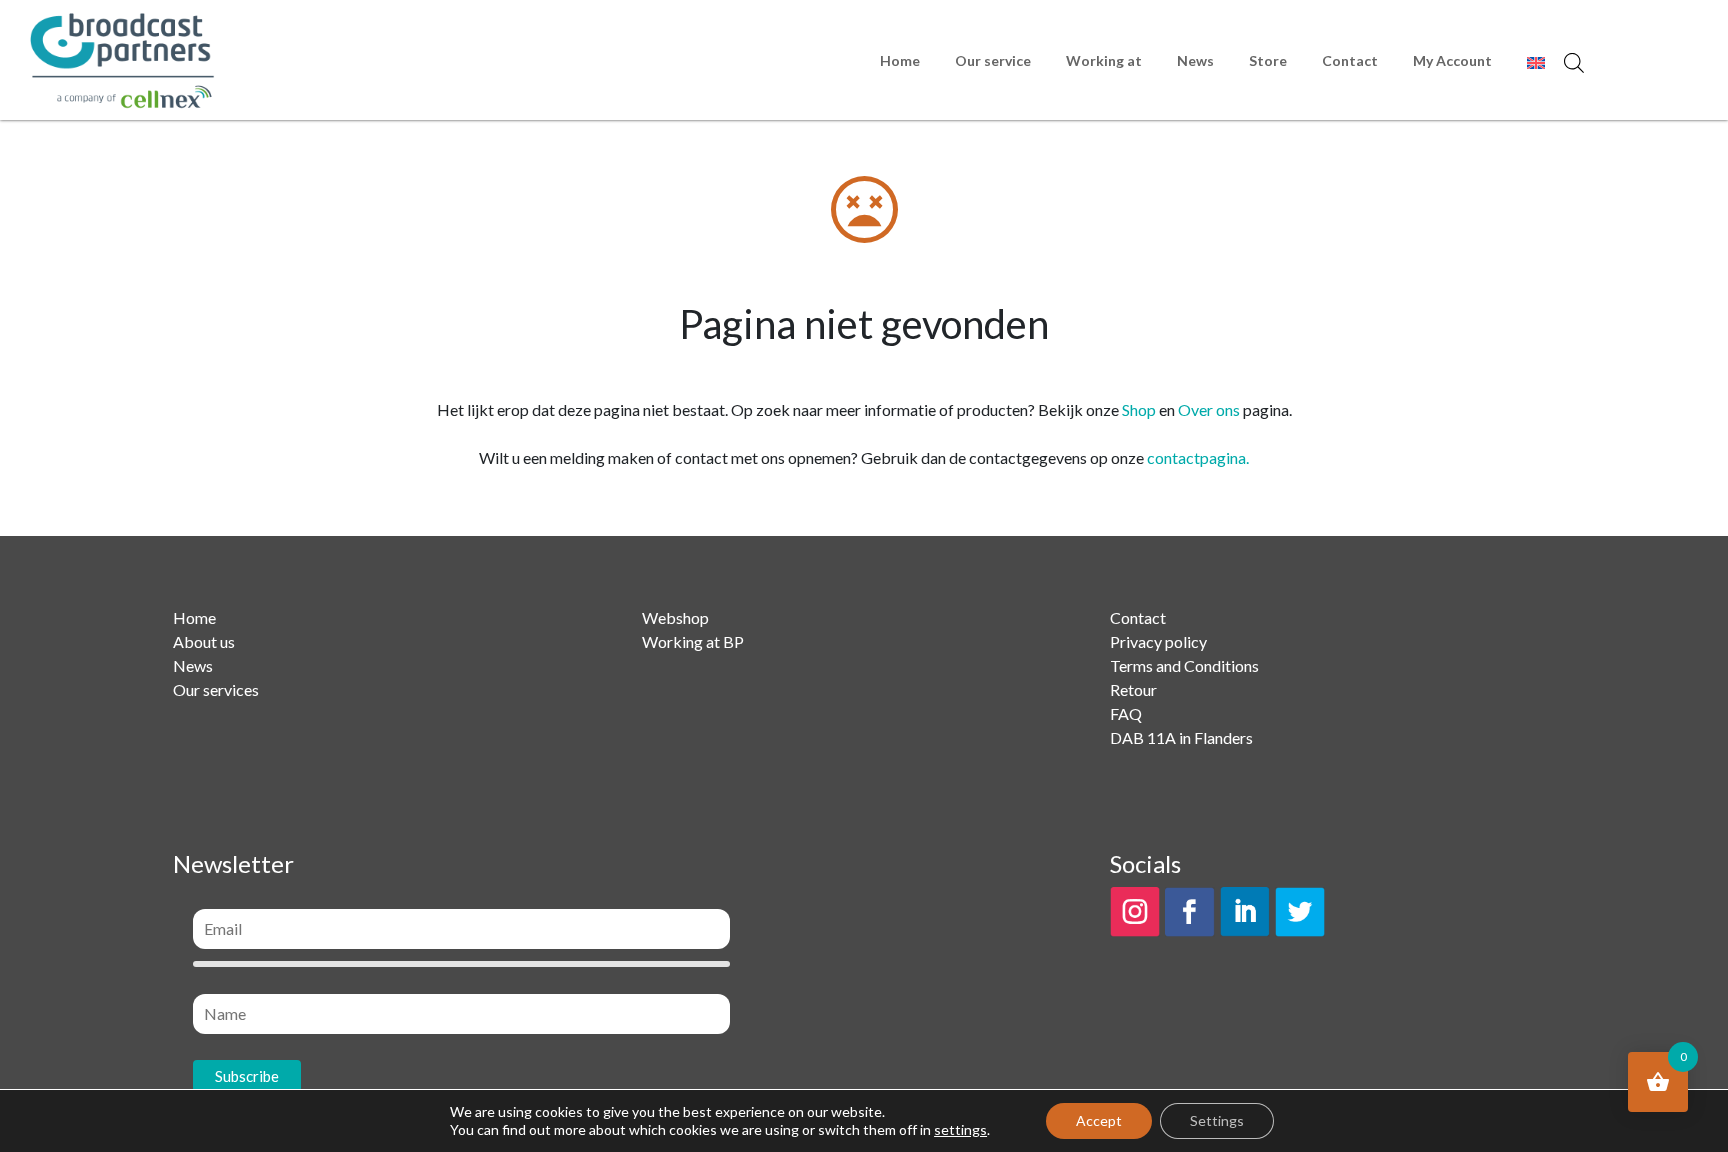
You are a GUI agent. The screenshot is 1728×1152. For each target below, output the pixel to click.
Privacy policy (1158, 641)
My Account (1452, 60)
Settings (1217, 1120)
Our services (216, 689)
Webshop (675, 617)
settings (960, 1129)
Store (1268, 60)
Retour (1133, 689)
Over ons (1209, 409)
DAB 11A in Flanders (1181, 737)
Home (900, 60)
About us (204, 641)
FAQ (1126, 713)
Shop (1139, 409)
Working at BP (693, 641)
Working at (1104, 60)
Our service (993, 60)
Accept (1099, 1120)
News (1195, 60)
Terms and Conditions (1184, 665)
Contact (1350, 60)
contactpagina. (1198, 457)
